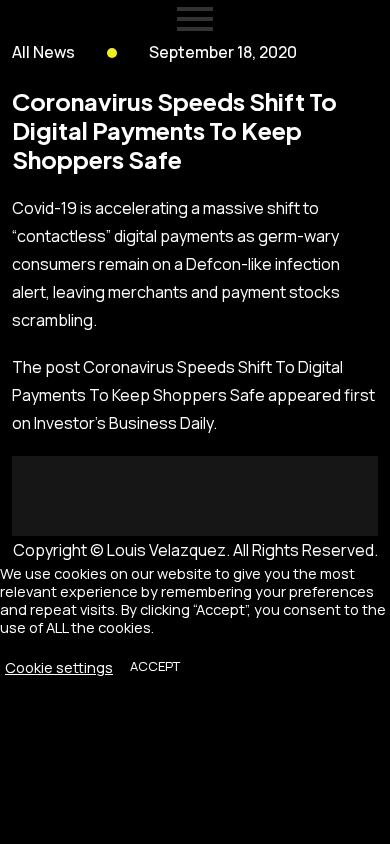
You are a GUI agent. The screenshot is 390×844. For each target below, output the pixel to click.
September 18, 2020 (223, 52)
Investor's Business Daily (123, 423)
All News (43, 52)
